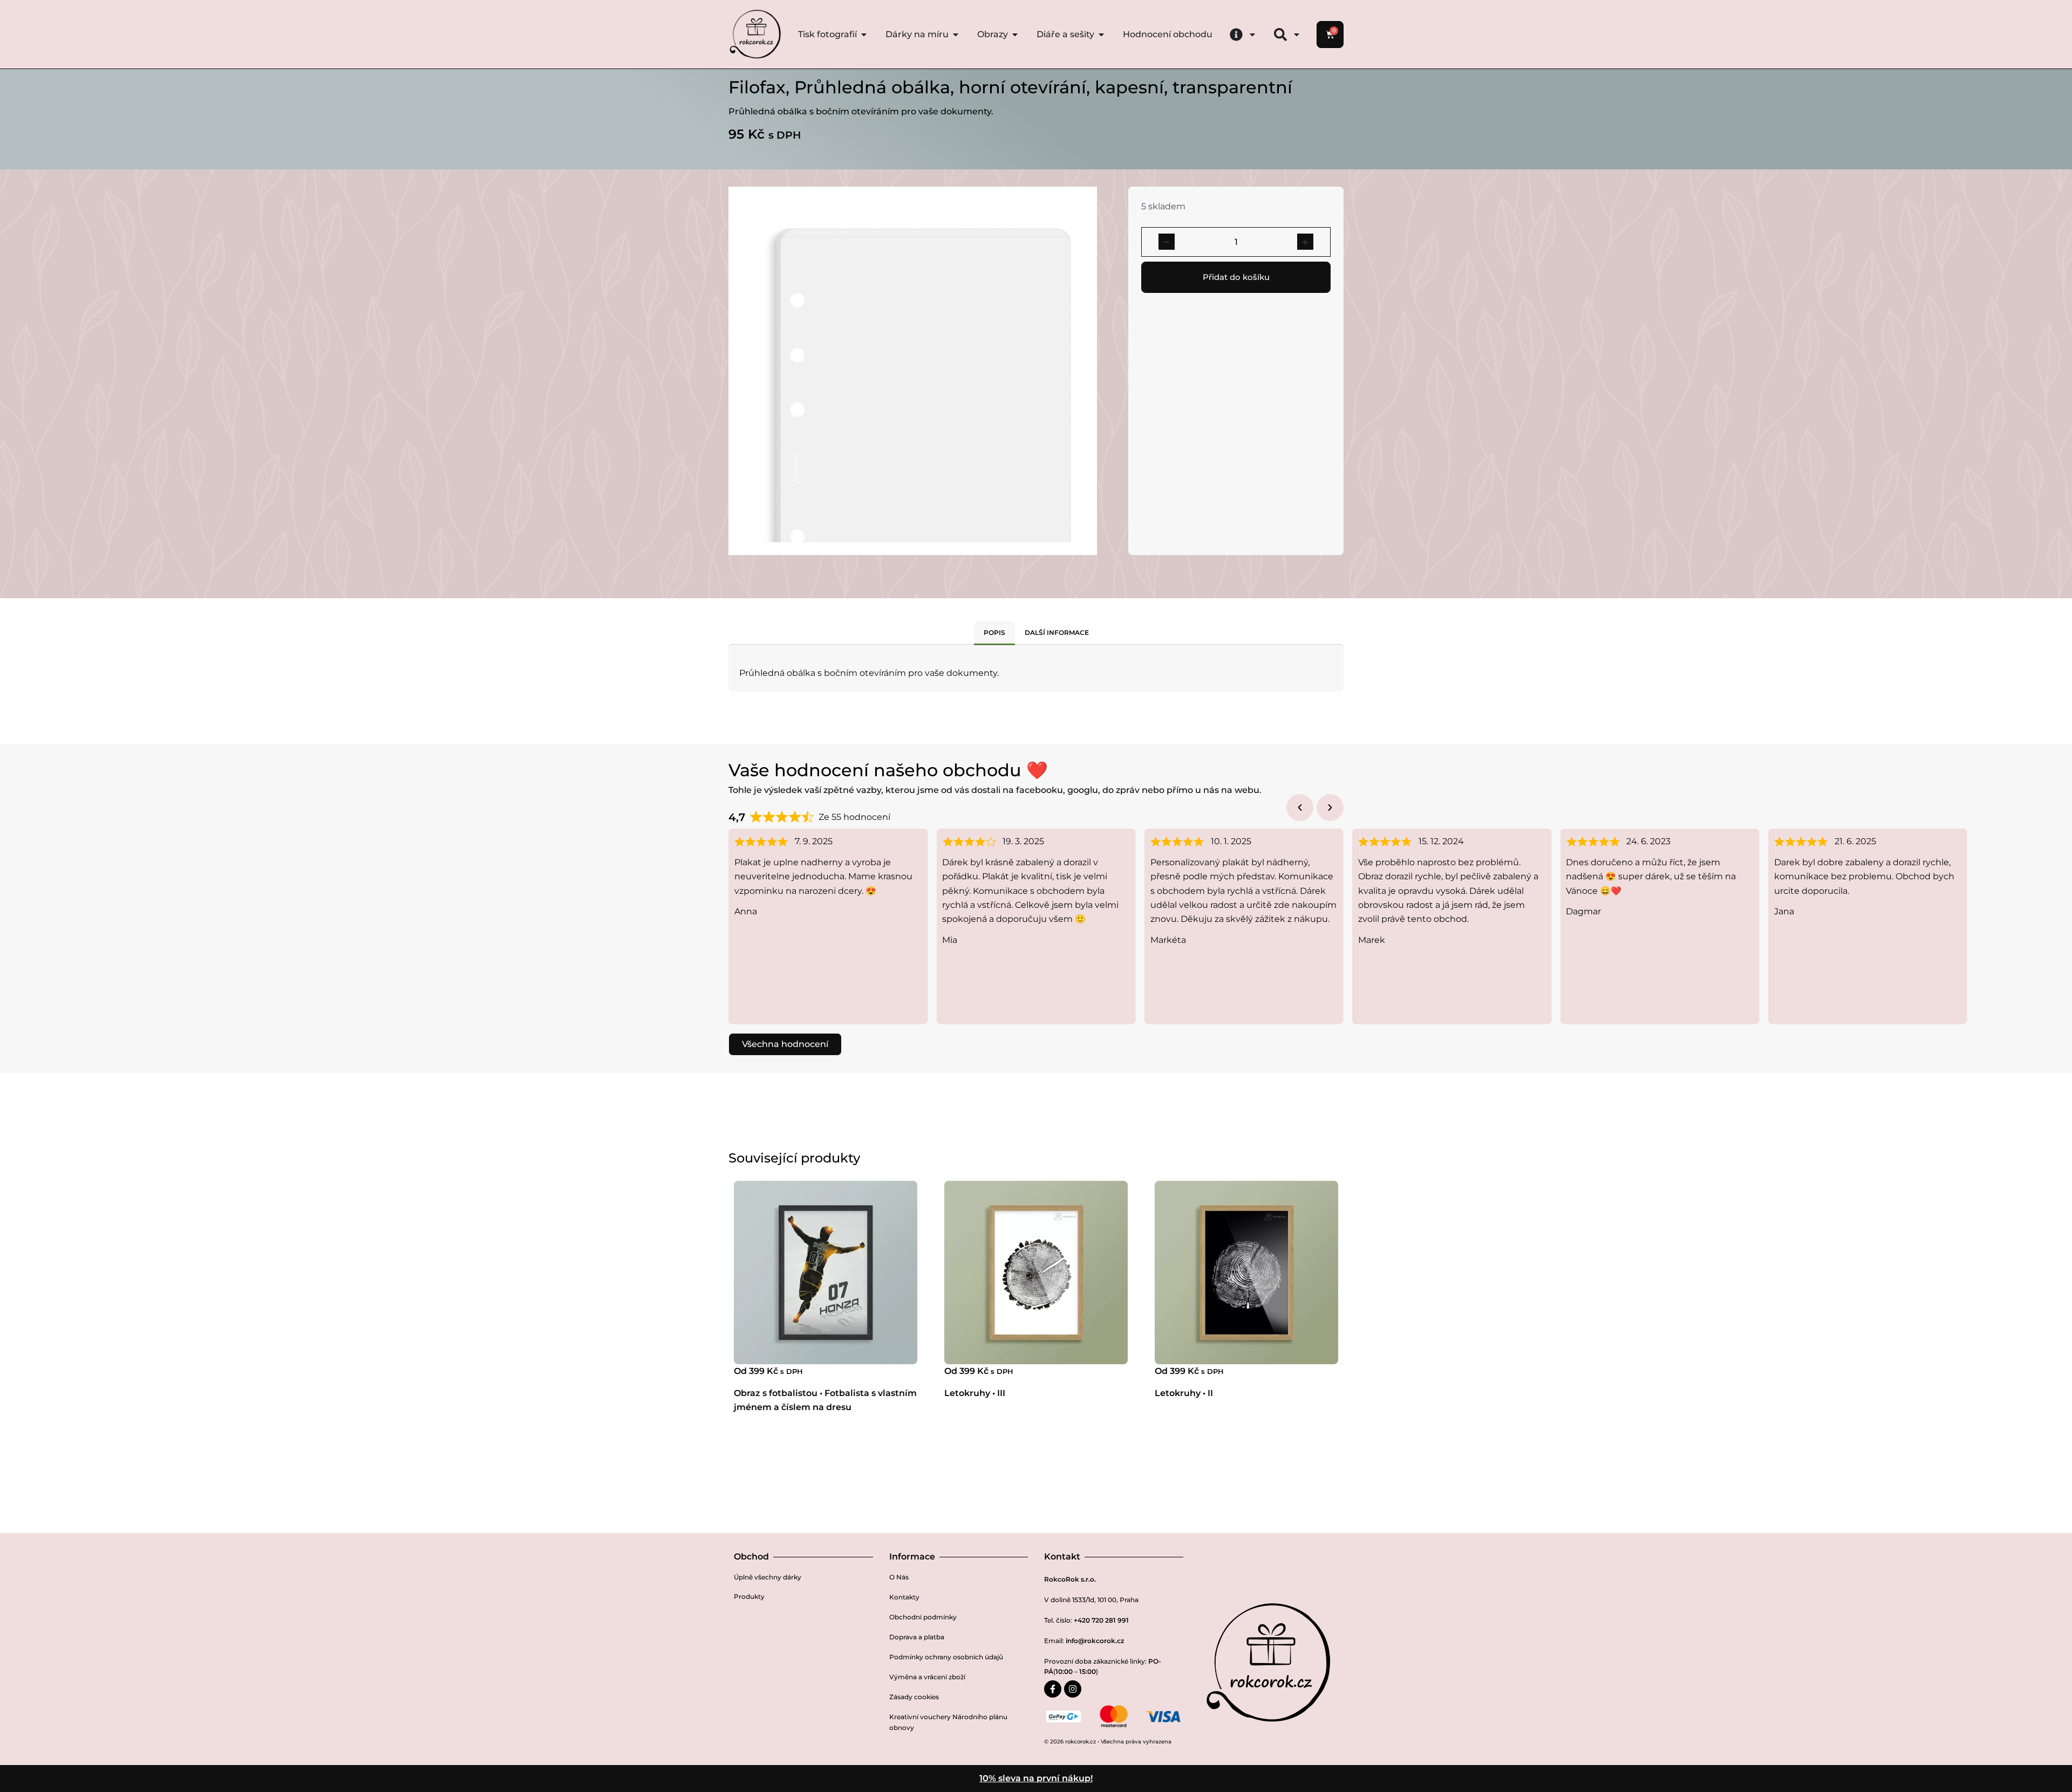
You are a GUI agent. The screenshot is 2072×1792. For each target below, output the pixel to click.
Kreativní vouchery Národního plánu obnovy (948, 1722)
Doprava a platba (917, 1637)
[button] (1300, 808)
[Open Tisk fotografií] (864, 35)
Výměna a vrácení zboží (927, 1677)
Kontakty (904, 1597)
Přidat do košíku (1236, 277)
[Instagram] (1073, 1689)
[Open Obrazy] (1015, 35)
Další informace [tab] (1057, 632)
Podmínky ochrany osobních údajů (946, 1657)
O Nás (899, 1577)
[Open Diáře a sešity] (1101, 35)
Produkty (749, 1596)
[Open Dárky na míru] (956, 35)
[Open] (1252, 35)
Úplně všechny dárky (768, 1577)
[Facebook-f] (1053, 1689)
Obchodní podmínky (923, 1617)
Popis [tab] (994, 632)
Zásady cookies (914, 1697)
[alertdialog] (1036, 1779)
